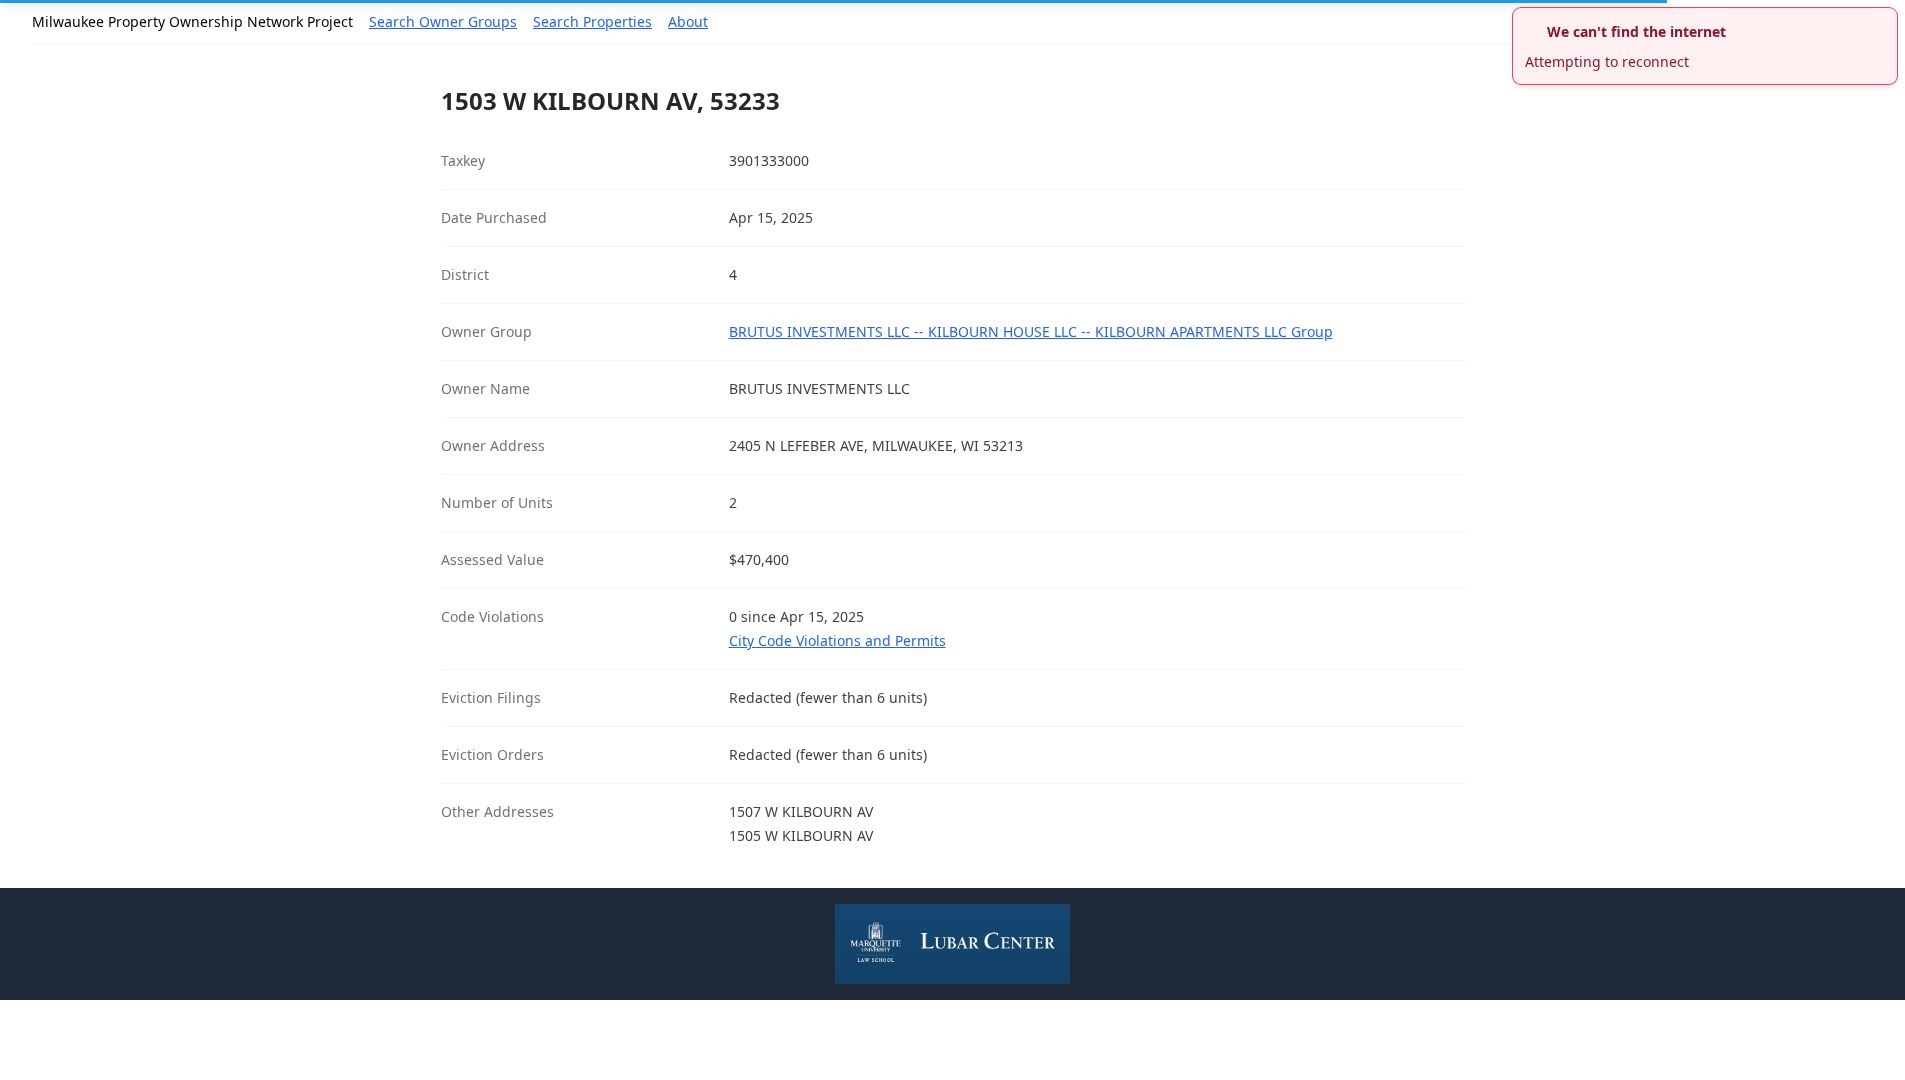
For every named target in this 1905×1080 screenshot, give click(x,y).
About (688, 21)
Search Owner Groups (443, 21)
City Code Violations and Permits (837, 640)
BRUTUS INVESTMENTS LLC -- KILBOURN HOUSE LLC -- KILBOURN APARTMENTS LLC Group (1031, 331)
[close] (1885, 20)
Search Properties (592, 21)
